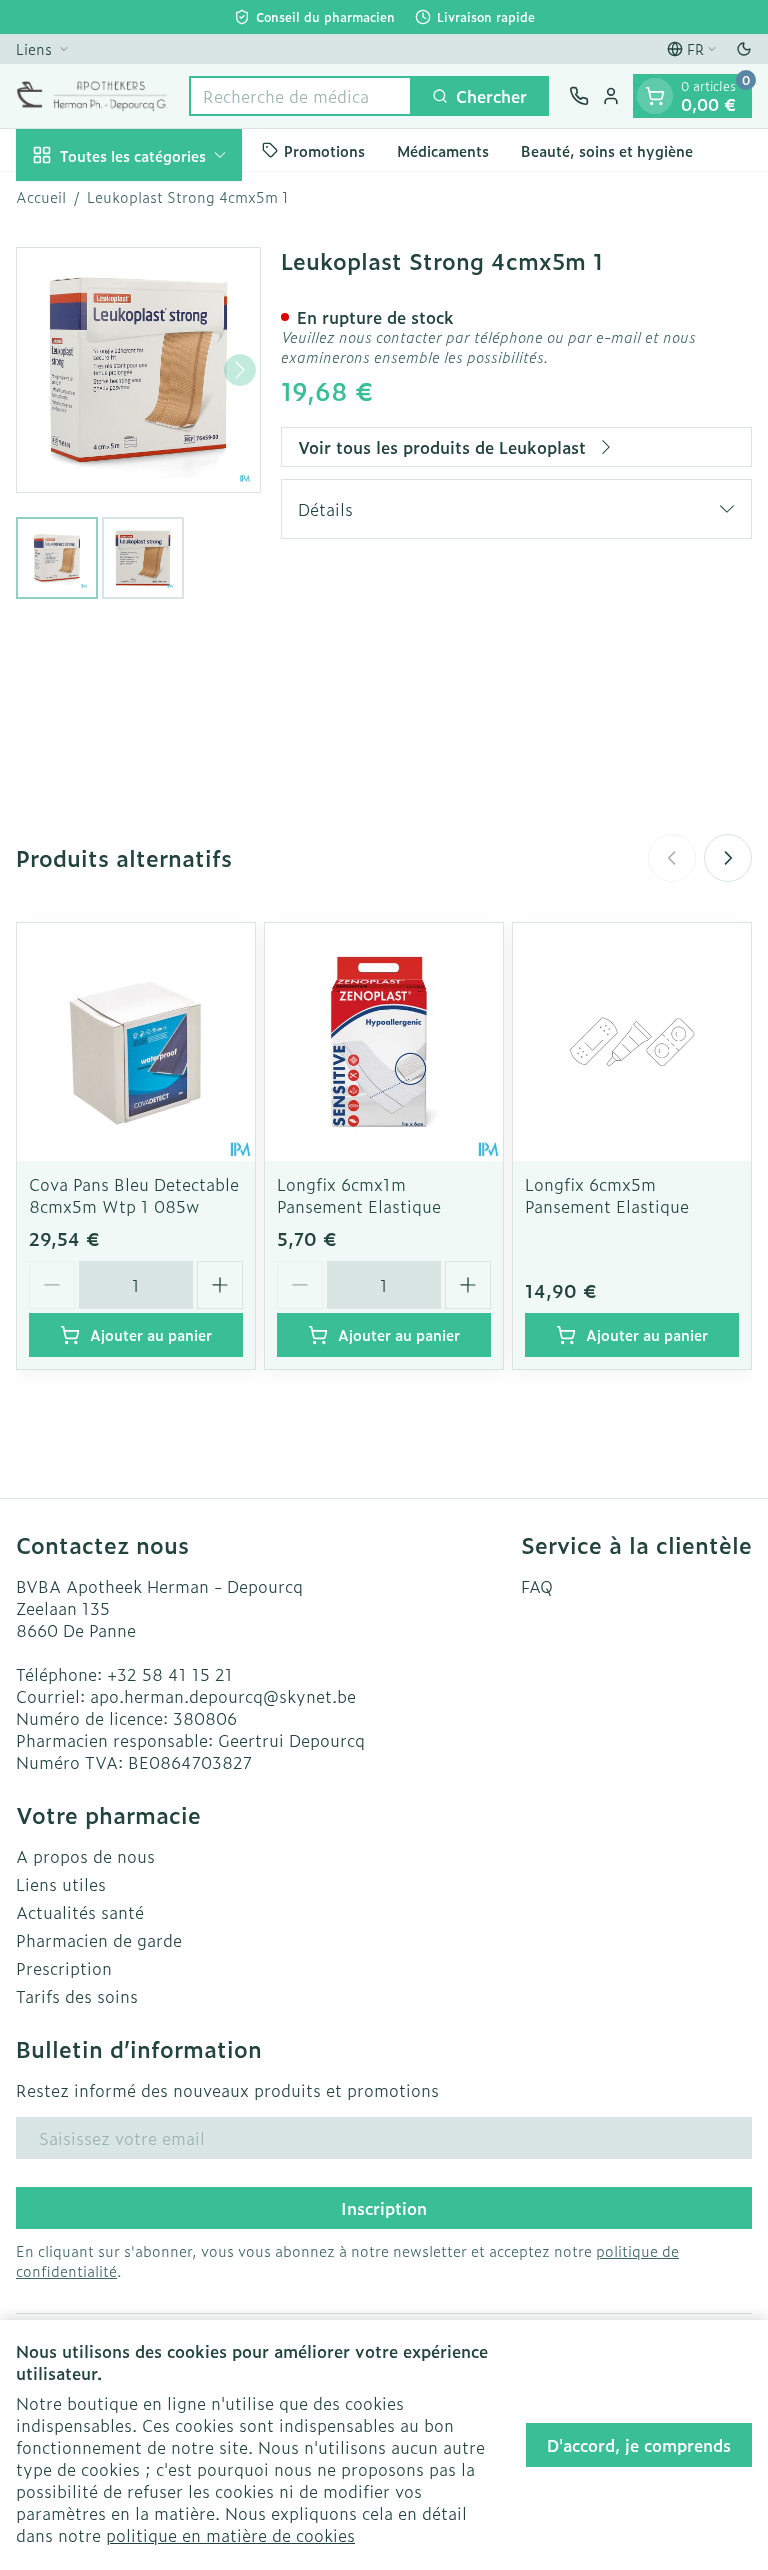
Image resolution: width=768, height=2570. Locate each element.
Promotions (324, 150)
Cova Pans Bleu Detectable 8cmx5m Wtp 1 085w (134, 1195)
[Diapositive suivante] (728, 858)
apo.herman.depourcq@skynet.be (223, 1696)
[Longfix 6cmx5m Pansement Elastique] (632, 1042)
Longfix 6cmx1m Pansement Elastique (359, 1195)
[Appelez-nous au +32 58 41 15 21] (579, 96)
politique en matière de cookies (230, 2535)
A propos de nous (85, 1856)
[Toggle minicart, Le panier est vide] (655, 96)
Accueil (41, 197)
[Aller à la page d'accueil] (92, 96)
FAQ (537, 1586)
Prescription (64, 1968)
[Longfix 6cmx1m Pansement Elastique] (384, 1042)
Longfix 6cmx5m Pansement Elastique (607, 1195)
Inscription (384, 2208)
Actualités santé (80, 1912)
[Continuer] (240, 370)
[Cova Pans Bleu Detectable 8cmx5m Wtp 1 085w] (136, 1042)
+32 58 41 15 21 (170, 1674)
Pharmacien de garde (99, 1940)
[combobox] (300, 96)
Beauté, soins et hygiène (607, 150)
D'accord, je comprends (639, 2445)
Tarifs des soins (77, 1996)
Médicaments (443, 150)
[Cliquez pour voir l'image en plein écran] (138, 369)
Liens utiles (61, 1884)
